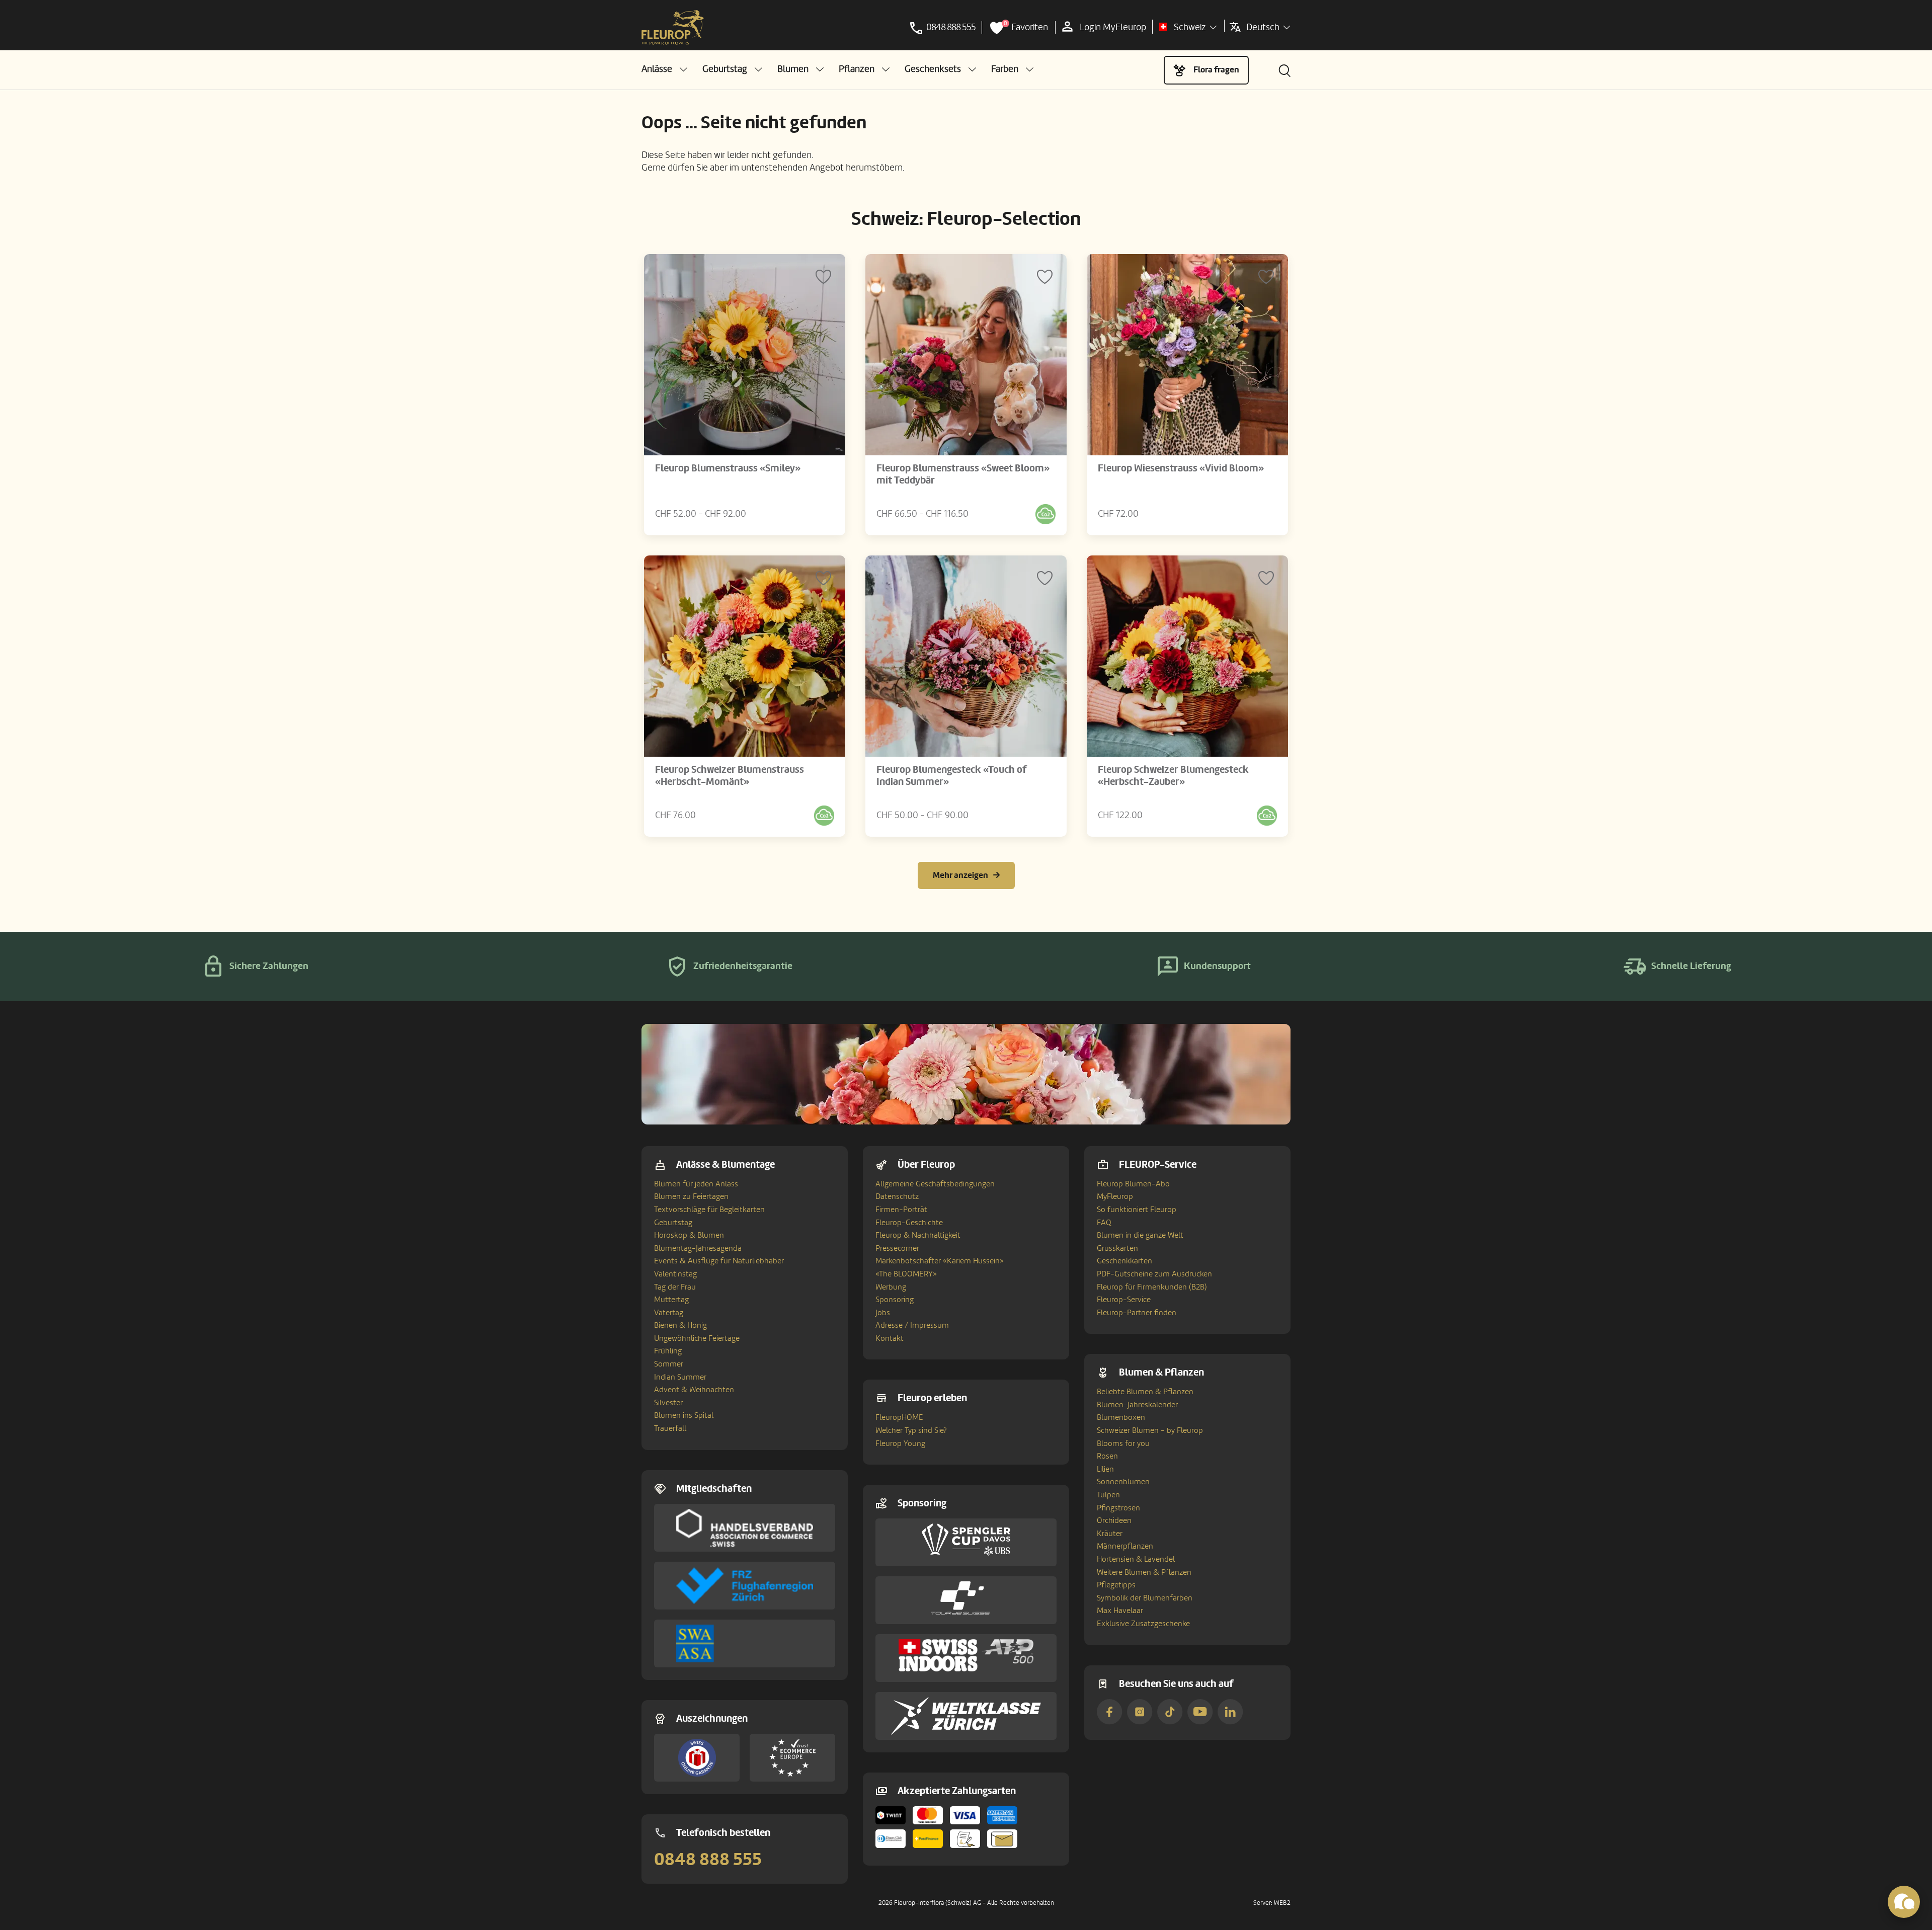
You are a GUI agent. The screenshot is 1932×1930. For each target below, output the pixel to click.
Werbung (891, 1287)
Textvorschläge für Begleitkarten (709, 1210)
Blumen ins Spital (684, 1415)
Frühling (668, 1351)
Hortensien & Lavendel (1136, 1559)
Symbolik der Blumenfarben (1145, 1598)
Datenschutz (897, 1196)
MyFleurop (1115, 1196)
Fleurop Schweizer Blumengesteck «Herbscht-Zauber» (1173, 776)
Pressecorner (897, 1248)
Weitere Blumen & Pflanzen (1144, 1572)
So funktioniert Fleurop (1137, 1210)
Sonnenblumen (1123, 1482)
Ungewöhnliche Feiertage (697, 1338)
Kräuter (1110, 1534)
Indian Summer (680, 1377)
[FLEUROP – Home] (673, 28)
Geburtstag (673, 1223)
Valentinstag (675, 1274)
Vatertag (669, 1313)
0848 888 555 (708, 1860)
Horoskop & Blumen (689, 1235)
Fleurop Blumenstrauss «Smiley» (728, 468)
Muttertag (671, 1300)
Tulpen (1108, 1495)
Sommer (669, 1364)
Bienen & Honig (680, 1325)
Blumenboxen (1121, 1417)
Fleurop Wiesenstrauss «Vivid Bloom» (1181, 468)
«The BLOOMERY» (906, 1274)
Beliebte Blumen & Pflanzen (1145, 1392)
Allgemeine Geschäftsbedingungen (935, 1184)
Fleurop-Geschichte (909, 1223)
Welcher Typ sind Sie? (911, 1430)
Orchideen (1114, 1520)
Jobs (883, 1313)
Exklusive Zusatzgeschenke (1143, 1624)
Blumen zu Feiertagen (691, 1196)
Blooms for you (1123, 1443)
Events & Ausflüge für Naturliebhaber (719, 1261)
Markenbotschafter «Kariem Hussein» (940, 1261)
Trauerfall (670, 1428)
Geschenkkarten (1124, 1261)
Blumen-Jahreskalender (1137, 1405)
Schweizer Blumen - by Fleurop (1150, 1430)
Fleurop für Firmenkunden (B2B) (1152, 1287)
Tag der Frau (675, 1287)
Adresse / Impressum (912, 1325)
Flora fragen (1216, 70)
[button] (664, 69)
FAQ (1104, 1223)
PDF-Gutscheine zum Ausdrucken (1154, 1274)
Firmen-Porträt (901, 1210)
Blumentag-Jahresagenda (698, 1248)
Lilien (1105, 1469)
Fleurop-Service (1124, 1300)
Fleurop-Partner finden (1137, 1313)
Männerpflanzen (1125, 1546)
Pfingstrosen (1118, 1508)
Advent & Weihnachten (694, 1390)
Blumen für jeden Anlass (696, 1184)
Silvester (668, 1403)
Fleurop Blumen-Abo (1133, 1184)
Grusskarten (1117, 1248)
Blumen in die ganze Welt (1140, 1235)
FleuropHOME (899, 1417)
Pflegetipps (1116, 1585)
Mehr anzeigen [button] (960, 875)
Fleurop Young (900, 1443)
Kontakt (890, 1338)
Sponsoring (895, 1300)
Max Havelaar (1120, 1611)
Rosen (1107, 1456)
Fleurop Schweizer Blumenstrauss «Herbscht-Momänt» (730, 776)
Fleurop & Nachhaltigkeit (918, 1235)
